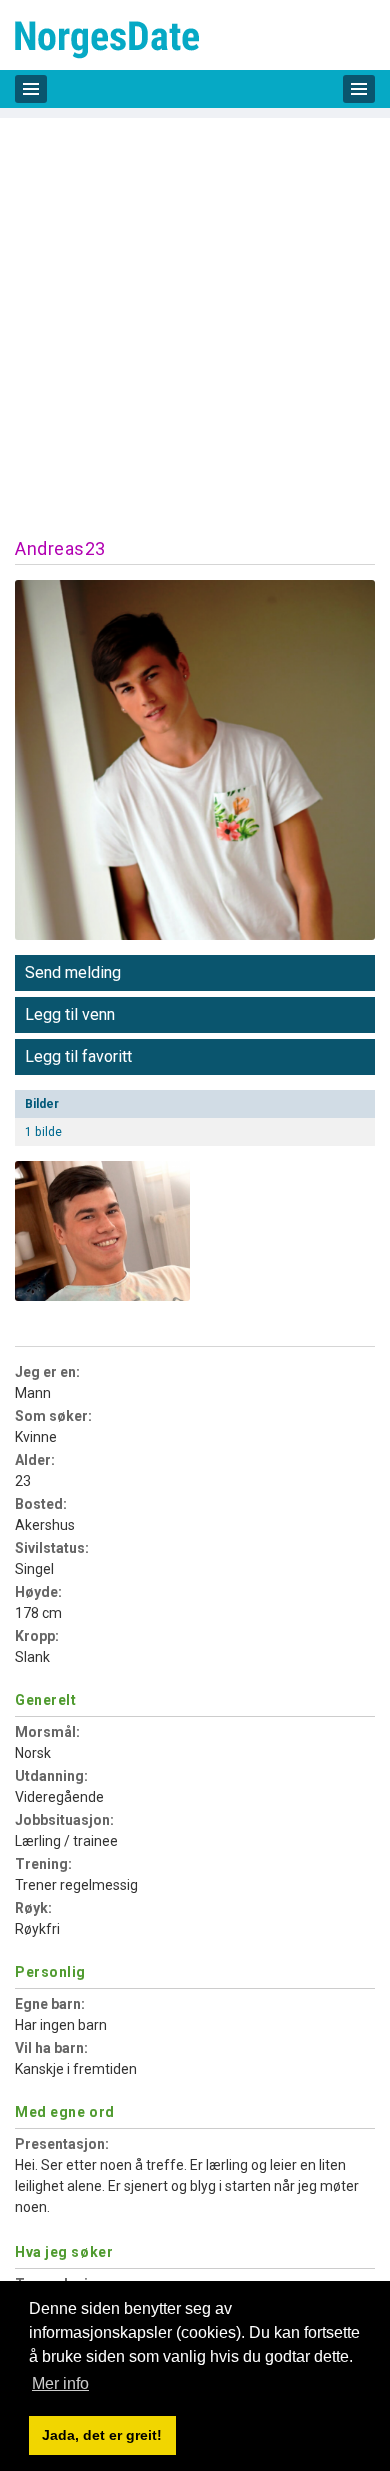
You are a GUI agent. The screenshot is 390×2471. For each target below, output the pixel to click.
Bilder (42, 1104)
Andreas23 (60, 548)
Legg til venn (70, 1014)
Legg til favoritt (78, 1056)
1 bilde (43, 1132)
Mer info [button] (60, 2383)
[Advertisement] (195, 313)
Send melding (73, 972)
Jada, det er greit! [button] (102, 2435)
